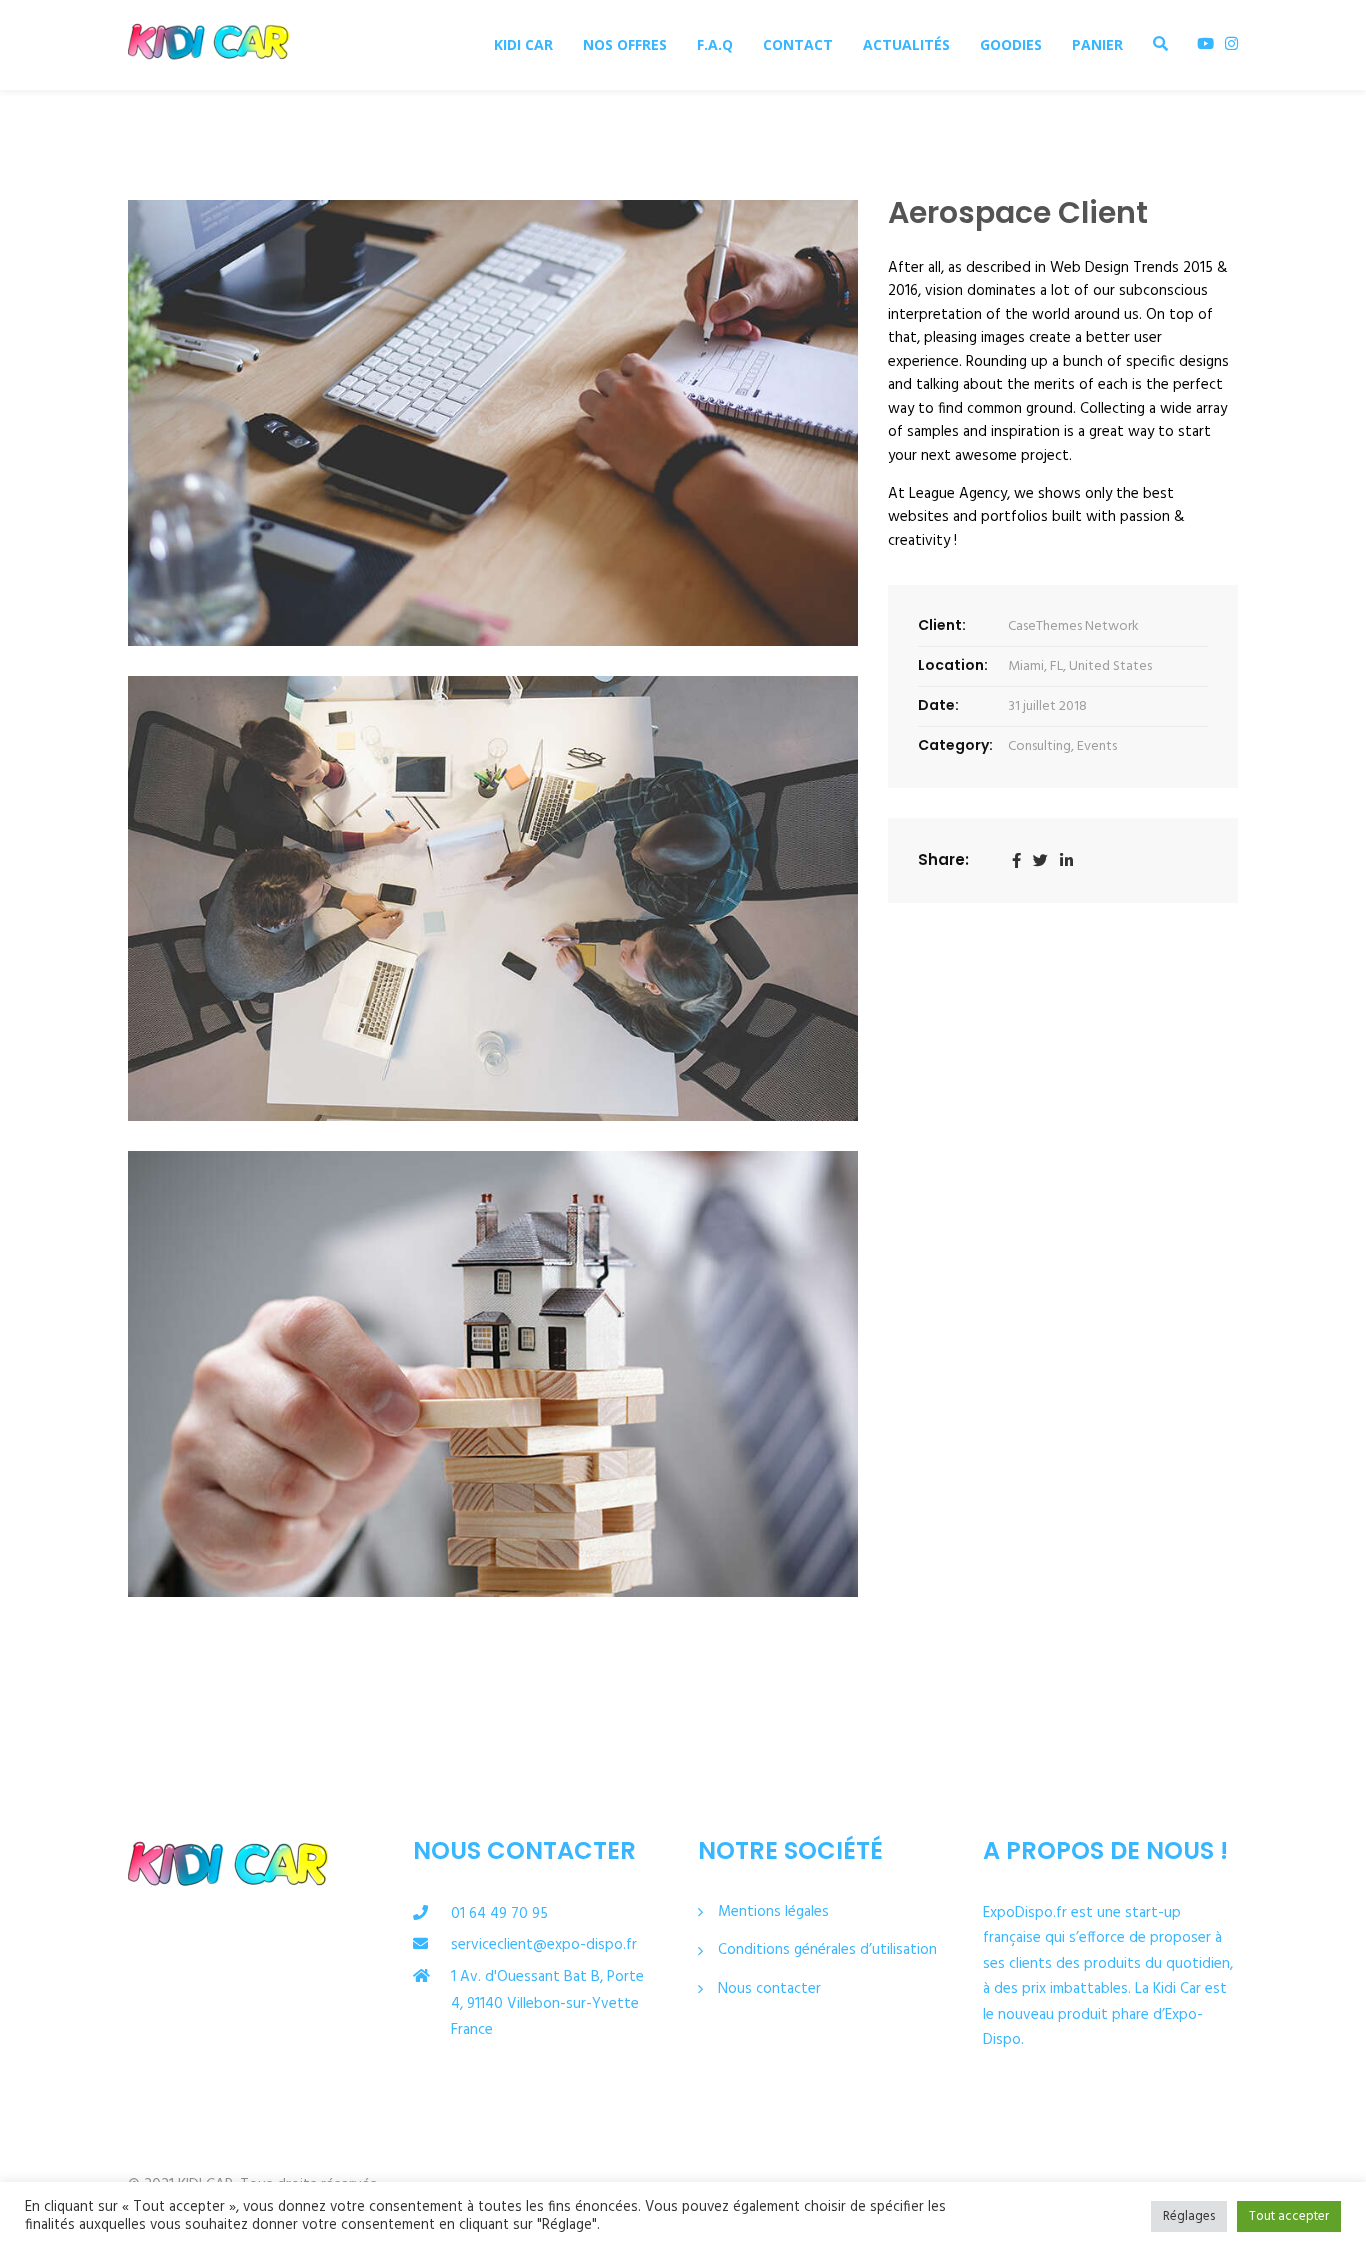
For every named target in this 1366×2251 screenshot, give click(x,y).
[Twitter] (1040, 861)
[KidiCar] (208, 45)
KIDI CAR (523, 44)
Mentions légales (773, 1912)
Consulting (1039, 746)
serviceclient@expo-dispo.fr (544, 1945)
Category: (955, 745)
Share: (943, 859)
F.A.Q (715, 44)
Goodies (1011, 44)
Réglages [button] (1189, 2216)
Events (1097, 746)
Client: (942, 625)
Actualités (906, 44)
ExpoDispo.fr (1025, 1913)
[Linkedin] (1066, 861)
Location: (953, 665)
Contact (798, 44)
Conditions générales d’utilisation (827, 1950)
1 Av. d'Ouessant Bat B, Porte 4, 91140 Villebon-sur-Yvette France (547, 2003)
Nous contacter (769, 1989)
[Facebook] (1016, 861)
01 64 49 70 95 (499, 1914)
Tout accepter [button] (1289, 2216)
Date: (938, 705)
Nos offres (625, 44)
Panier (1097, 44)
